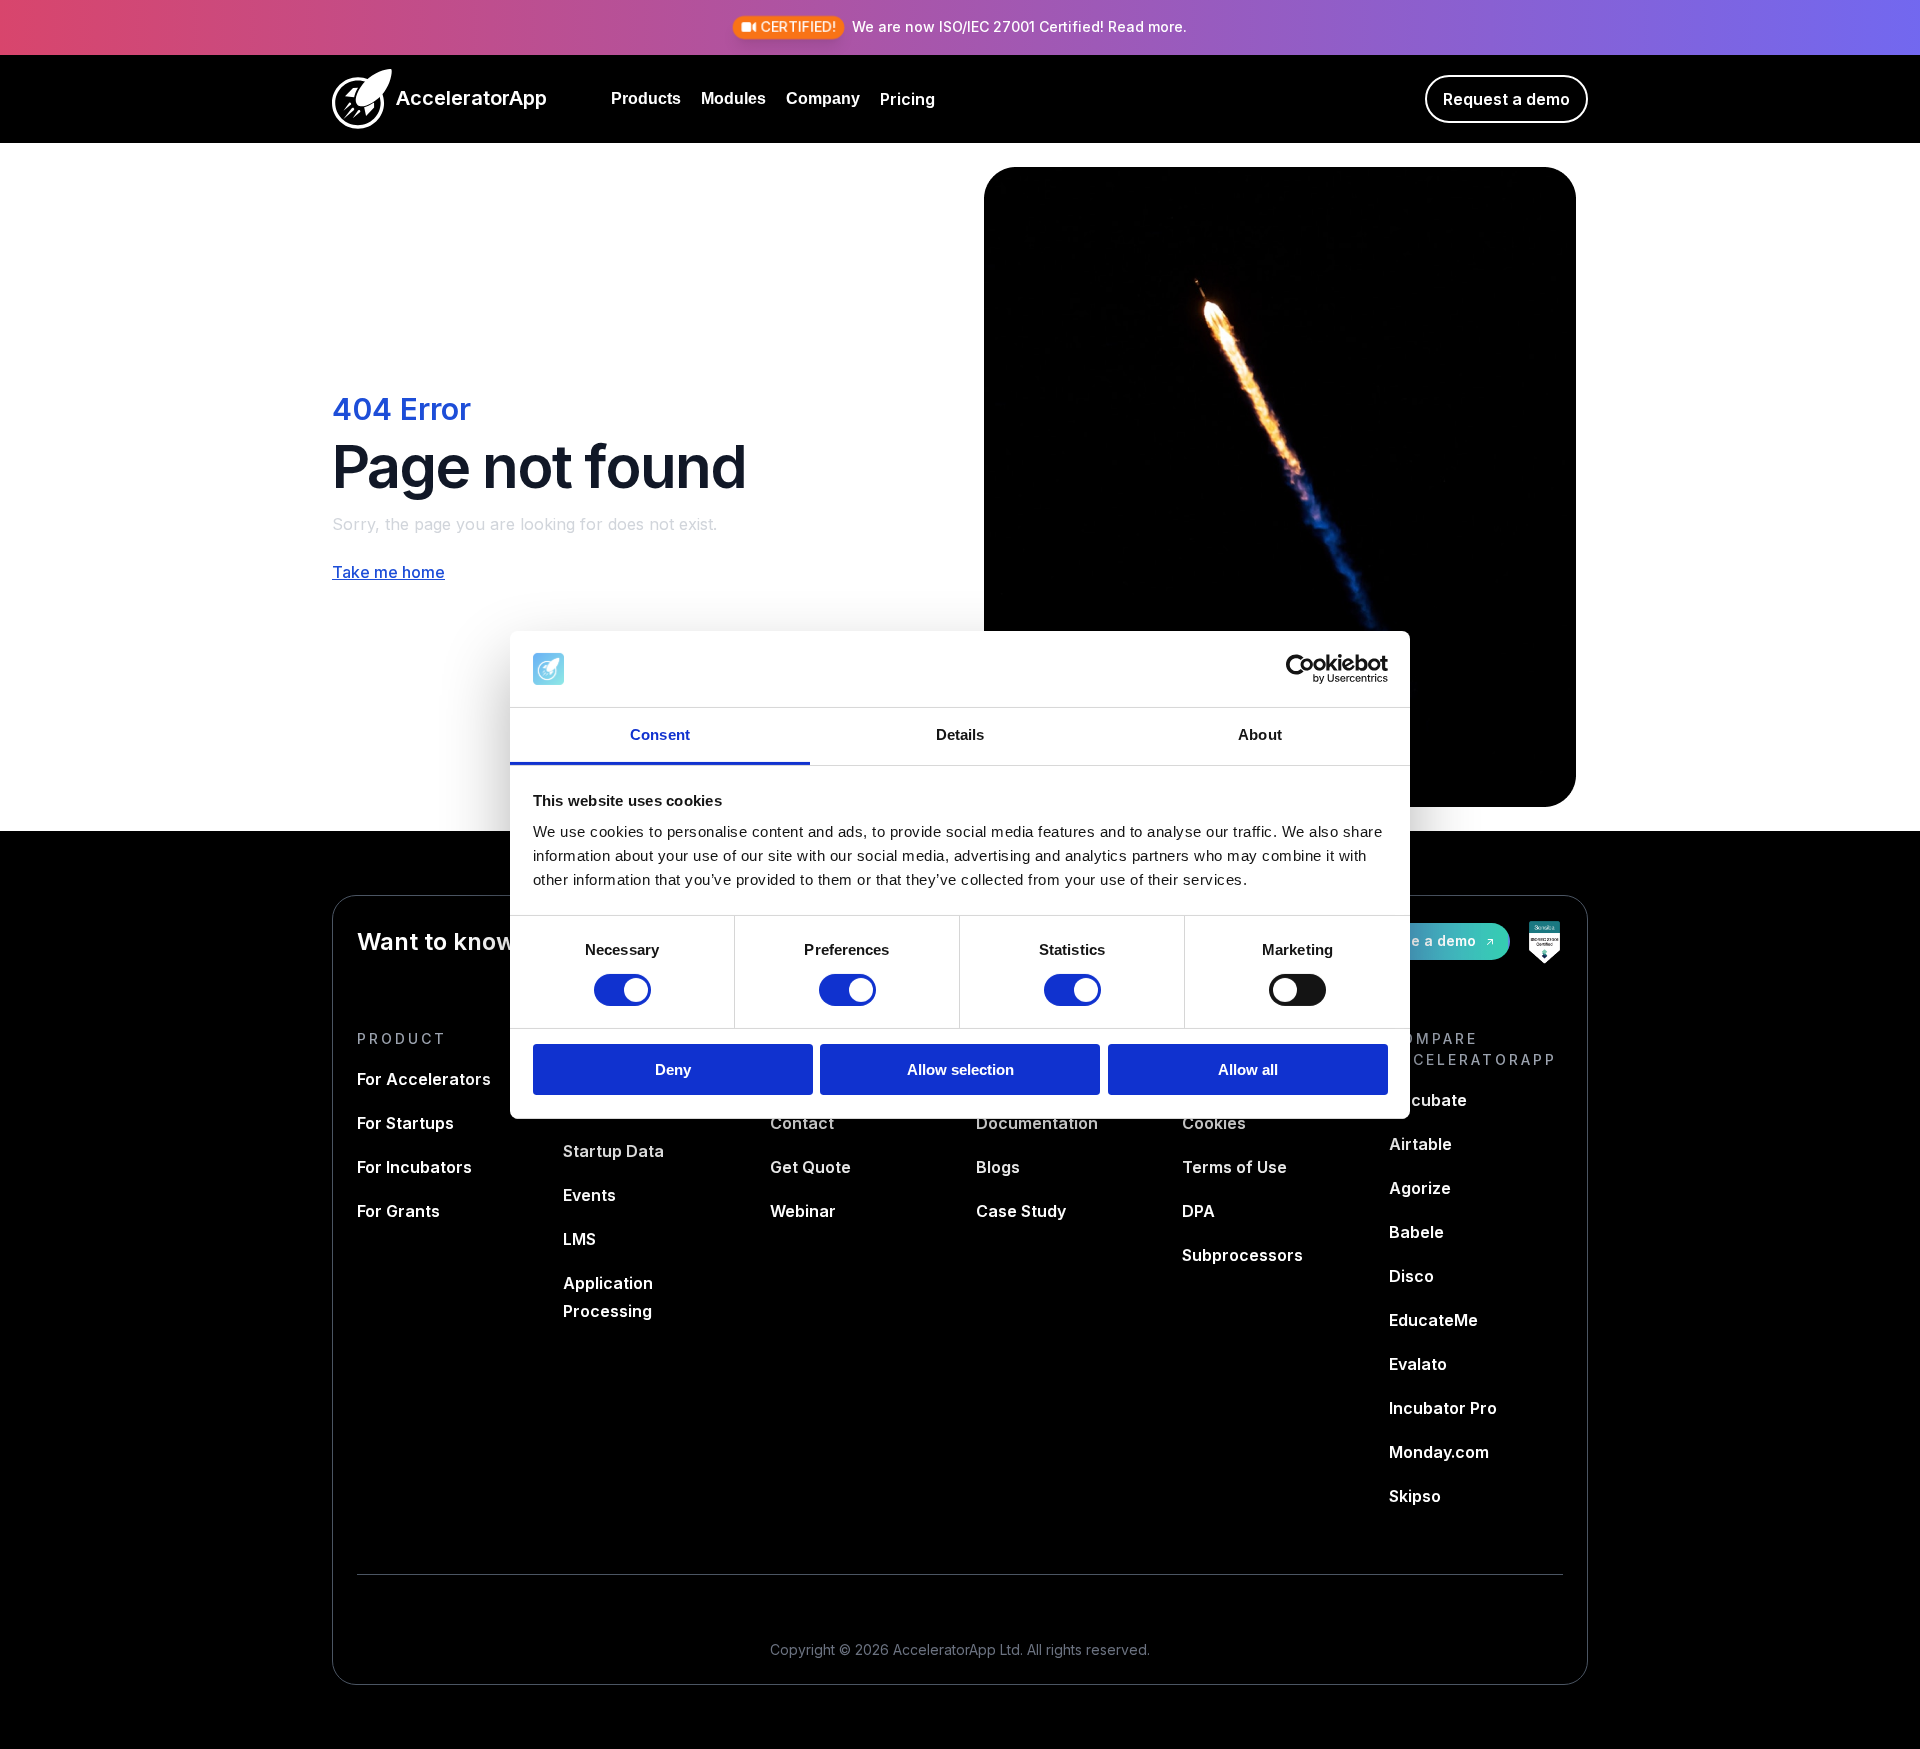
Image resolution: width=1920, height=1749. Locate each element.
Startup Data (613, 1151)
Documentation (1037, 1123)
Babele (1416, 1232)
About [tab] (1260, 734)
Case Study (1021, 1211)
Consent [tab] (660, 734)
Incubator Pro (1443, 1408)
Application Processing (608, 1297)
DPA (1198, 1211)
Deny (673, 1069)
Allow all (1248, 1069)
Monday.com (1439, 1452)
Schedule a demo (1414, 940)
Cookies (1214, 1123)
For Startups (405, 1123)
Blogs (998, 1167)
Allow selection (960, 1069)
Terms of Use (1234, 1167)
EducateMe (1433, 1320)
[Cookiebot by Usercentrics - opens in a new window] (1300, 669)
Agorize (1420, 1188)
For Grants (398, 1211)
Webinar (803, 1211)
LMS (579, 1239)
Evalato (1418, 1364)
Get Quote (810, 1167)
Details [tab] (960, 734)
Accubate (1428, 1100)
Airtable (1420, 1144)
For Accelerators (424, 1079)
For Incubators (414, 1167)
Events (589, 1195)
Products (646, 98)
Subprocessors (1242, 1255)
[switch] (847, 990)
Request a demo (1506, 99)
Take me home (388, 572)
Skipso (1415, 1496)
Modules (733, 98)
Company (823, 98)
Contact (802, 1123)
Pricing (907, 99)
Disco (1411, 1276)
